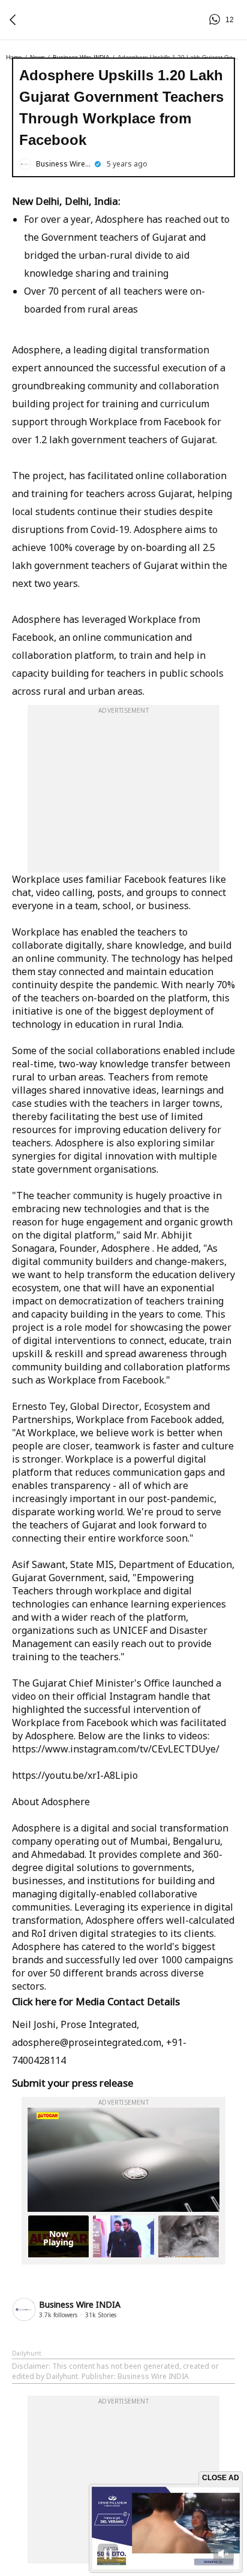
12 (216, 20)
